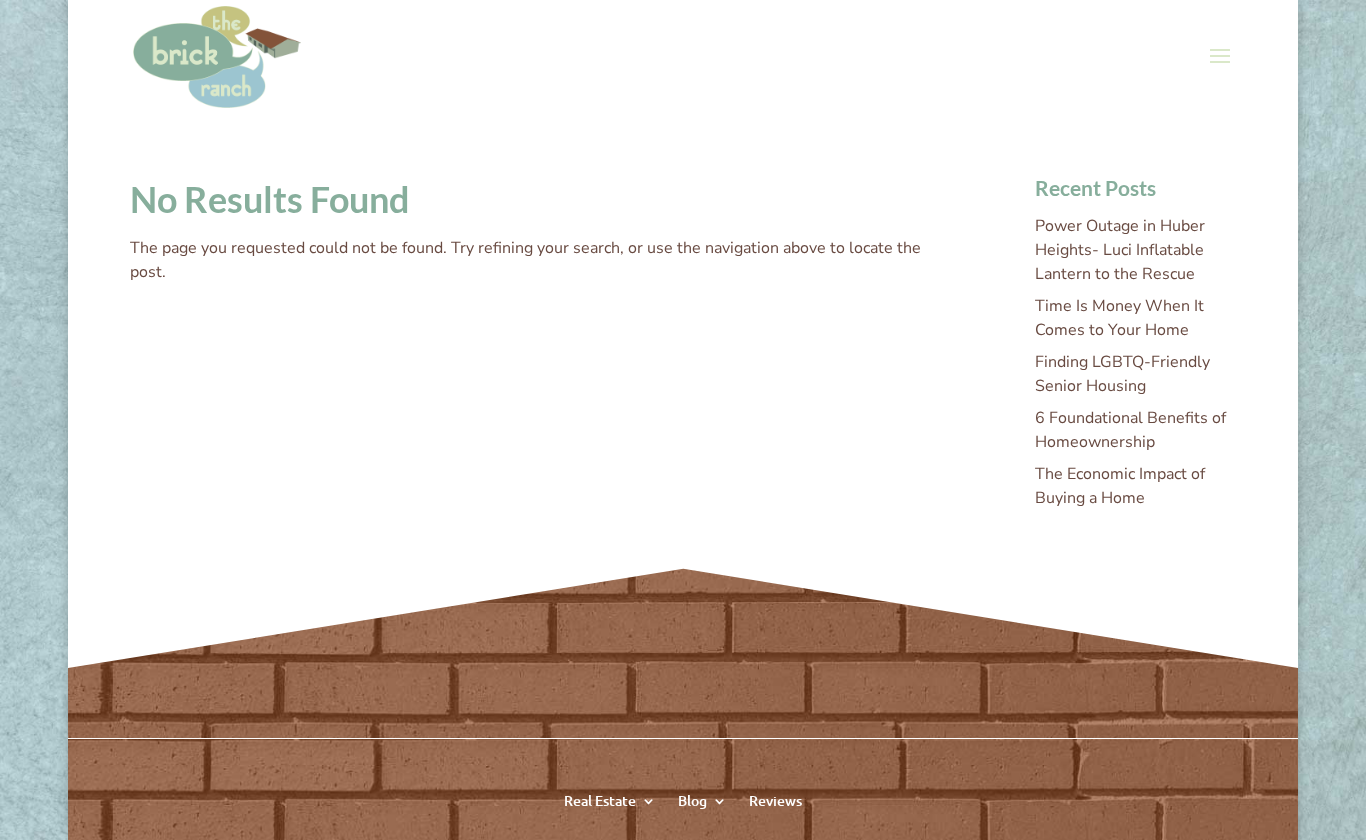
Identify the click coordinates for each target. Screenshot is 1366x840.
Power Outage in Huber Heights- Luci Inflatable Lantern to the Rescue (1120, 250)
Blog (692, 799)
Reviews (775, 799)
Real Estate (600, 799)
